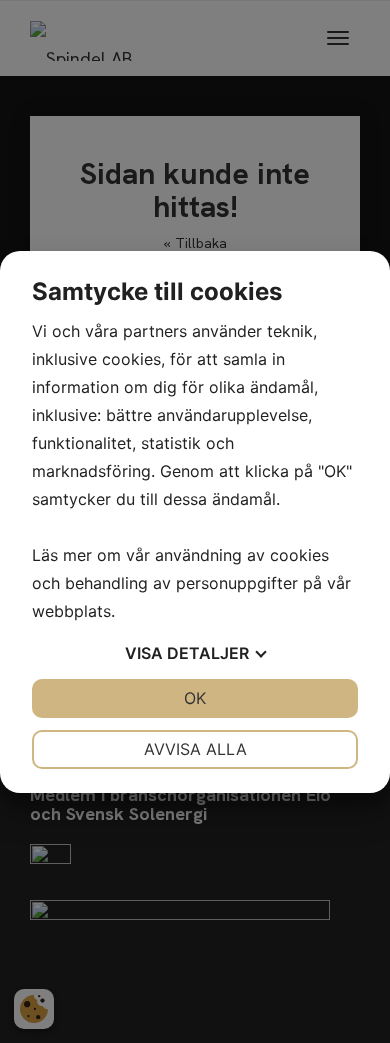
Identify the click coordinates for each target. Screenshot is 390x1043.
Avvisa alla (195, 749)
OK (195, 698)
